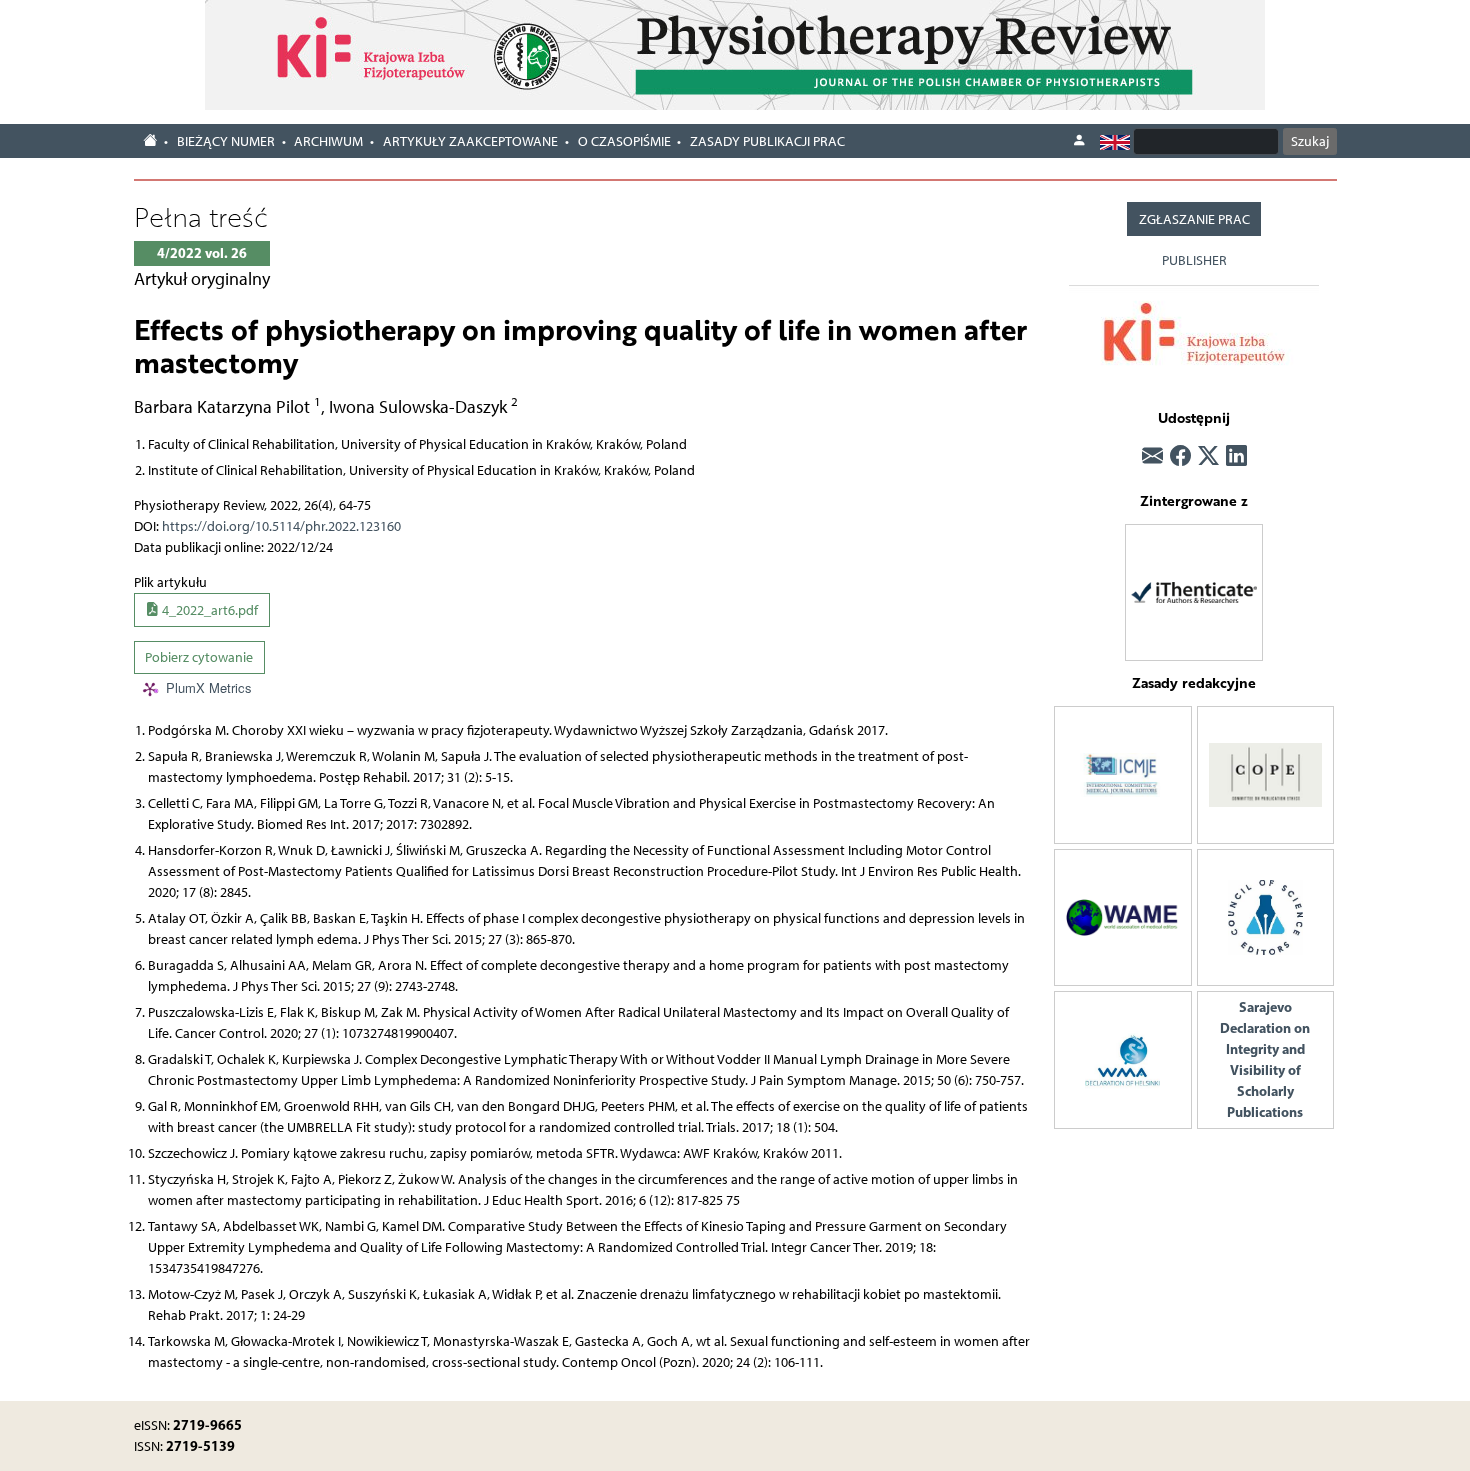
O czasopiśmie (624, 141)
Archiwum (328, 141)
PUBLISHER (1194, 260)
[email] (1152, 457)
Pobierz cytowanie (199, 657)
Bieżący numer (226, 141)
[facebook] (1180, 457)
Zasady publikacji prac (767, 141)
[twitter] (1208, 457)
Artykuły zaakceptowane (470, 141)
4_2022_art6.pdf (208, 610)
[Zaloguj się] (1079, 141)
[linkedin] (1236, 457)
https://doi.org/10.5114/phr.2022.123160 (281, 526)
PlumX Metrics (209, 688)
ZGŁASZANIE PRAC (1194, 219)
